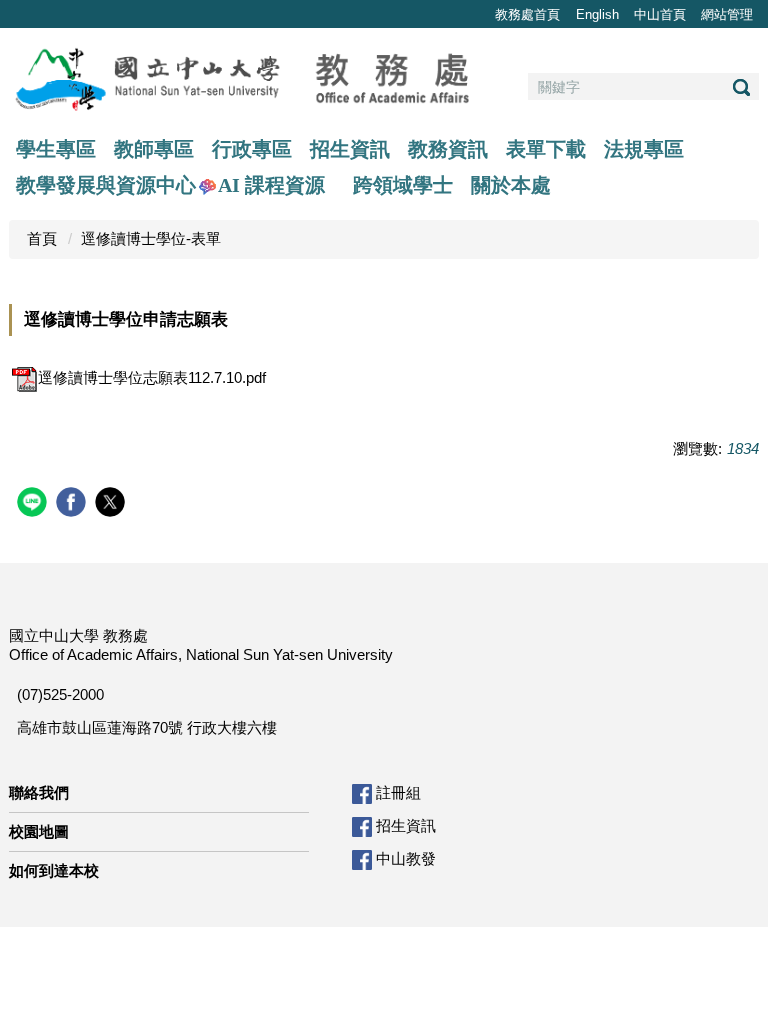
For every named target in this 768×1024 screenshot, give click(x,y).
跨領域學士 (403, 185)
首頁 (42, 238)
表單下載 (546, 149)
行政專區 (252, 149)
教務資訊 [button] (448, 149)
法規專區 (644, 149)
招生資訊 (350, 149)
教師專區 (154, 149)
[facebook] (73, 504)
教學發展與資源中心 (106, 185)
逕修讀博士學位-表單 (151, 238)
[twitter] (112, 504)
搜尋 (741, 87)
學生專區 (56, 149)
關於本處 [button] (511, 185)
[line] (34, 504)
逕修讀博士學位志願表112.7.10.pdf (152, 377)
